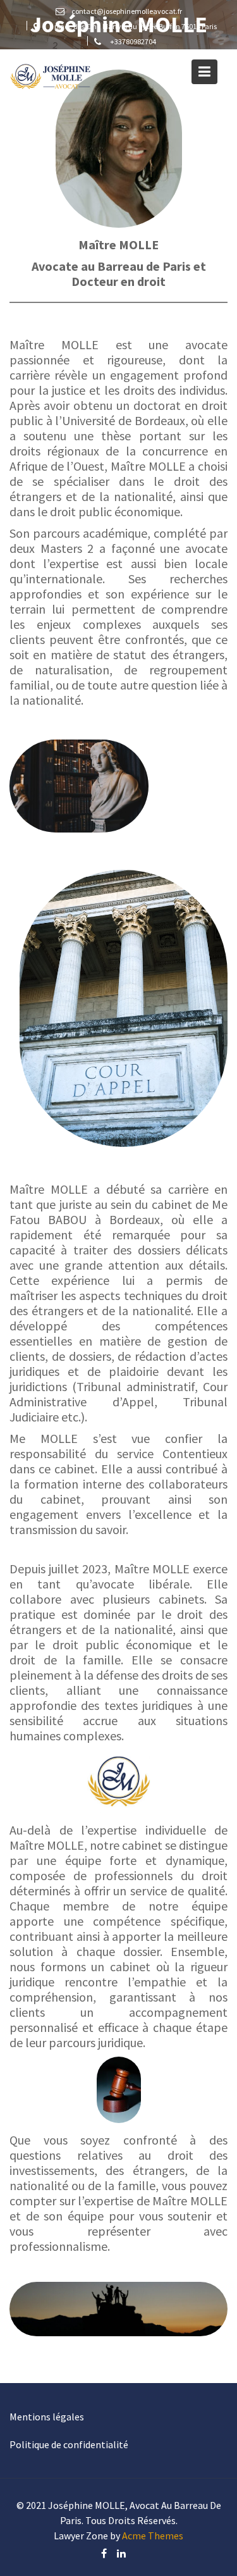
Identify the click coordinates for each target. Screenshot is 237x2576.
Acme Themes (153, 2536)
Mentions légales (47, 2417)
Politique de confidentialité (69, 2444)
